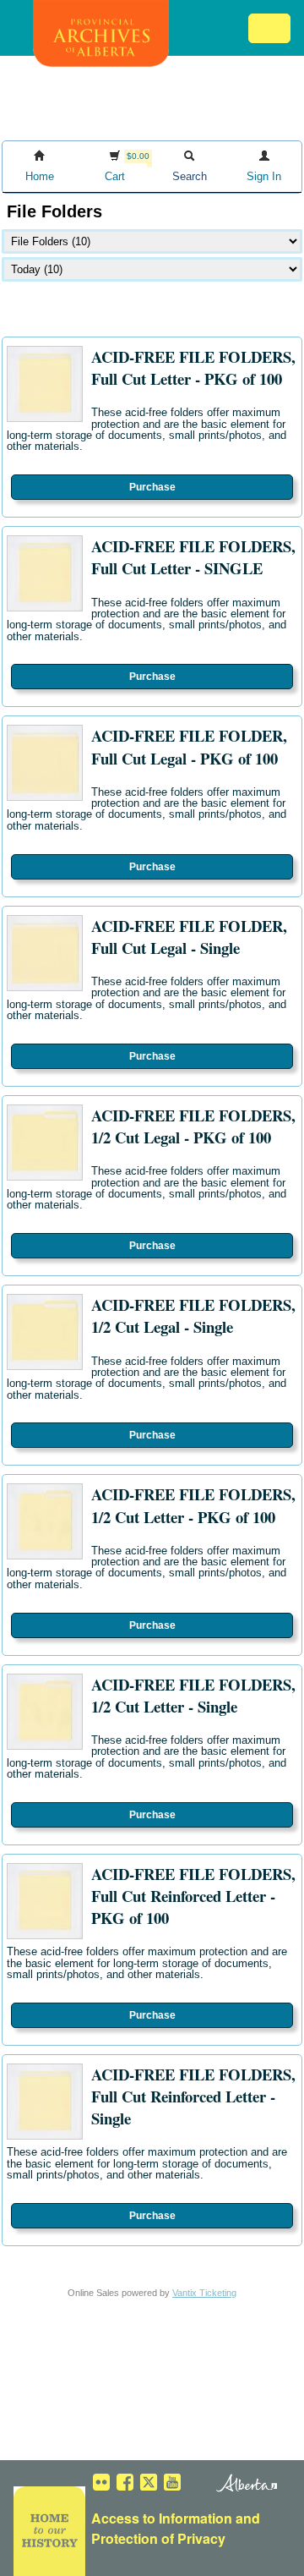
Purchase (152, 487)
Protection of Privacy (158, 2538)
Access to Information (162, 2518)
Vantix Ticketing (204, 2293)
